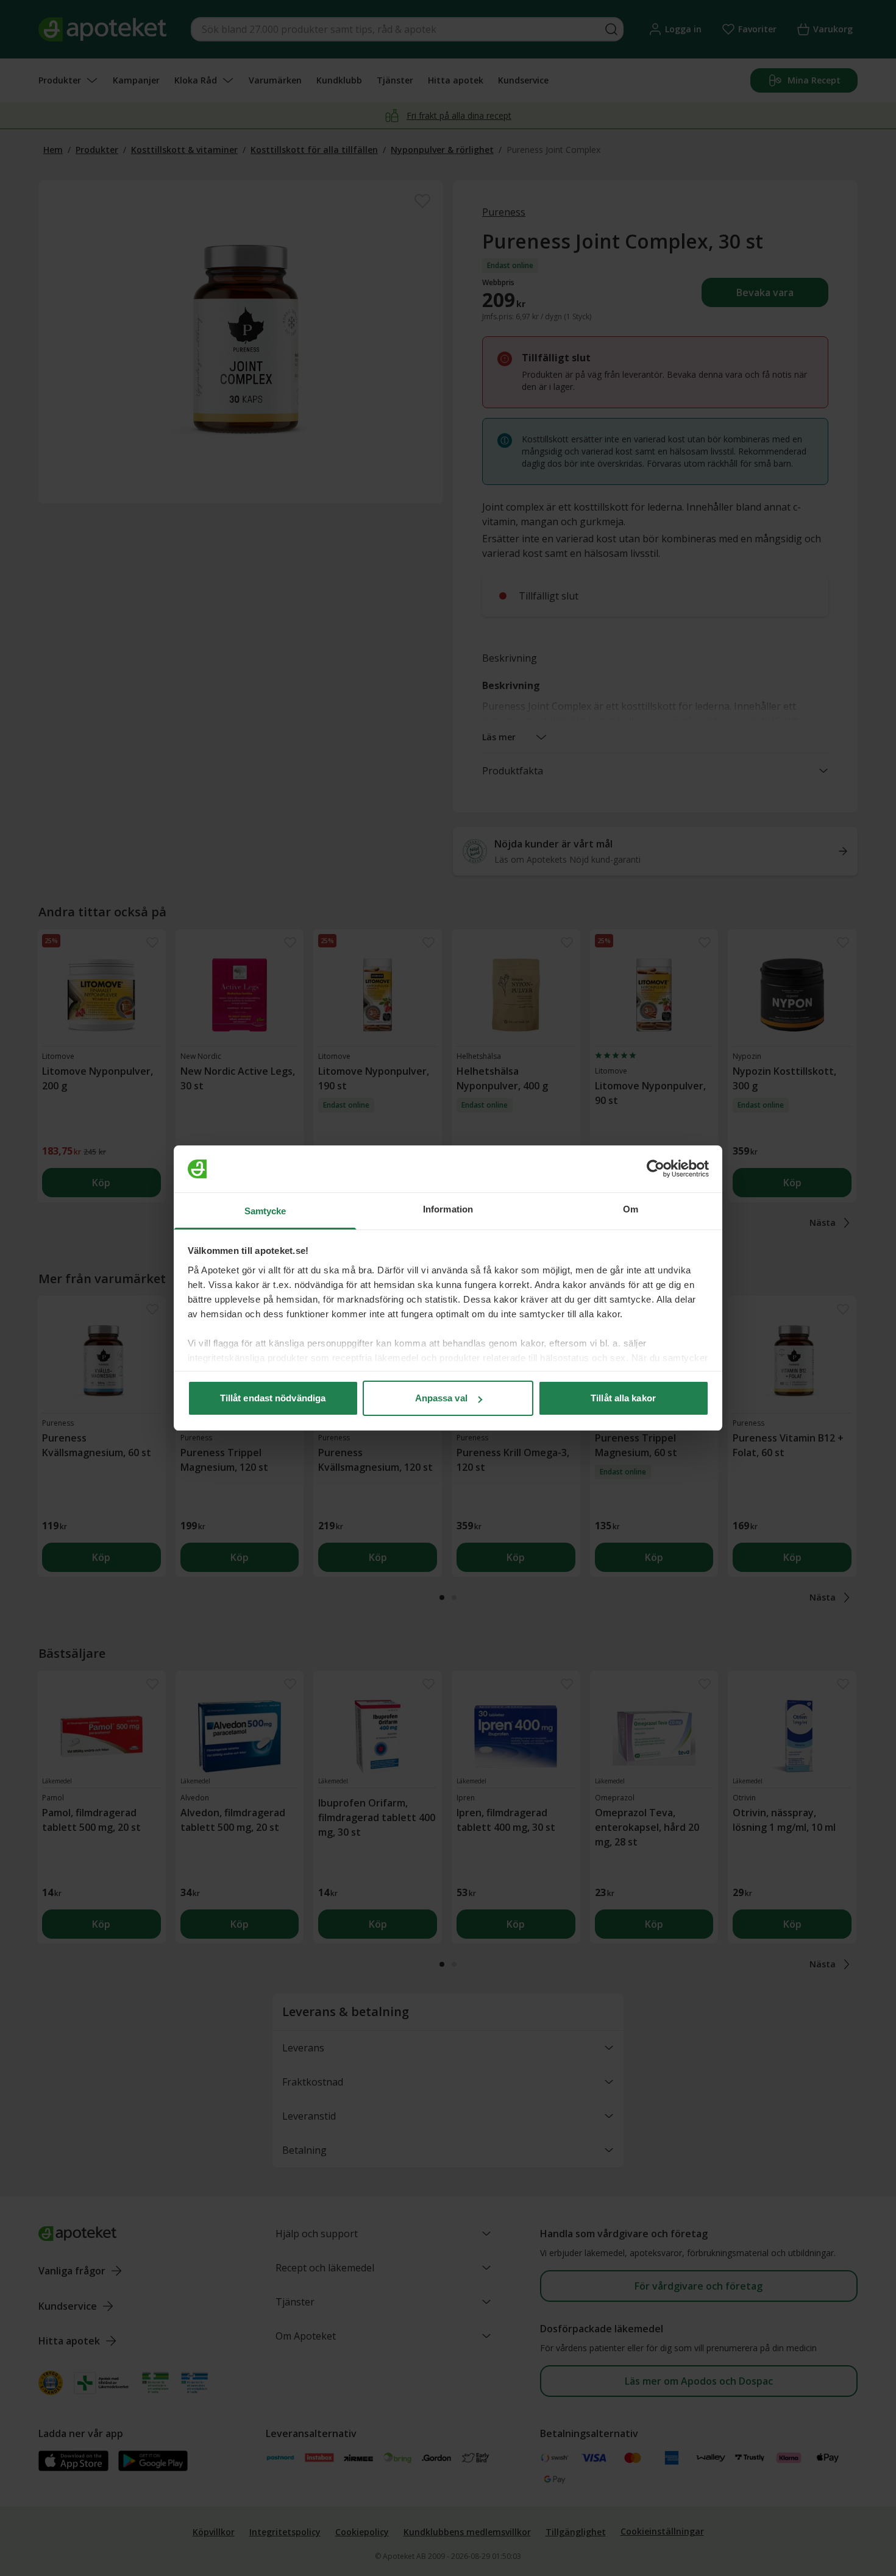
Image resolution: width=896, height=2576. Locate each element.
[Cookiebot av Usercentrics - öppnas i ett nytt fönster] (656, 1169)
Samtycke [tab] (265, 1211)
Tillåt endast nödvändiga (273, 1398)
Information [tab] (448, 1209)
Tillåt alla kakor (623, 1398)
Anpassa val (441, 1398)
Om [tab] (631, 1209)
